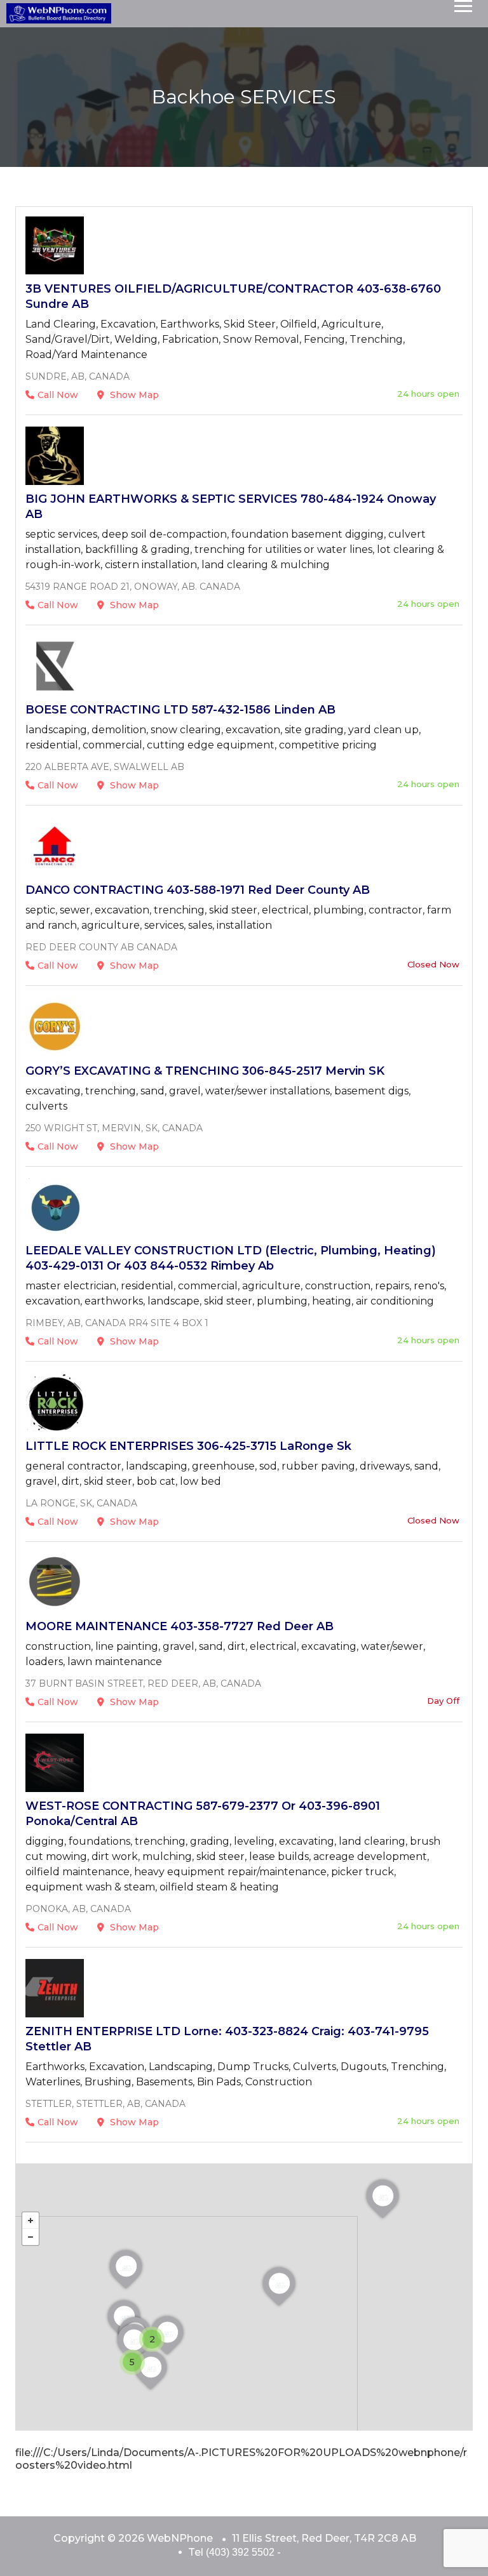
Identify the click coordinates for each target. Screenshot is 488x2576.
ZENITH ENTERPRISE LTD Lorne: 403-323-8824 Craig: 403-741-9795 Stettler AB (227, 2039)
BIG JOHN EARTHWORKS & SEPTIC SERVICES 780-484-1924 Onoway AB (231, 507)
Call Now (58, 395)
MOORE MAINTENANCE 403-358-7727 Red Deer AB (180, 1626)
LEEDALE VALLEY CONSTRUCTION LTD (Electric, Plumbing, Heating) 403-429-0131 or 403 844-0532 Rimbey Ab (231, 1258)
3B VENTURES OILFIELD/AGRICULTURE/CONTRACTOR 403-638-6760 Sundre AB (233, 296)
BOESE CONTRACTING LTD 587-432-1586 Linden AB (180, 710)
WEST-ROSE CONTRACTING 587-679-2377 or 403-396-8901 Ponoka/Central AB (203, 1814)
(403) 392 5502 (240, 2552)
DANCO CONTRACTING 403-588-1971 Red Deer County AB (198, 890)
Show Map (133, 395)
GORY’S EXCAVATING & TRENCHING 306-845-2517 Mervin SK (205, 1071)
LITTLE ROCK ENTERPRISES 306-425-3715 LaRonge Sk (188, 1446)
